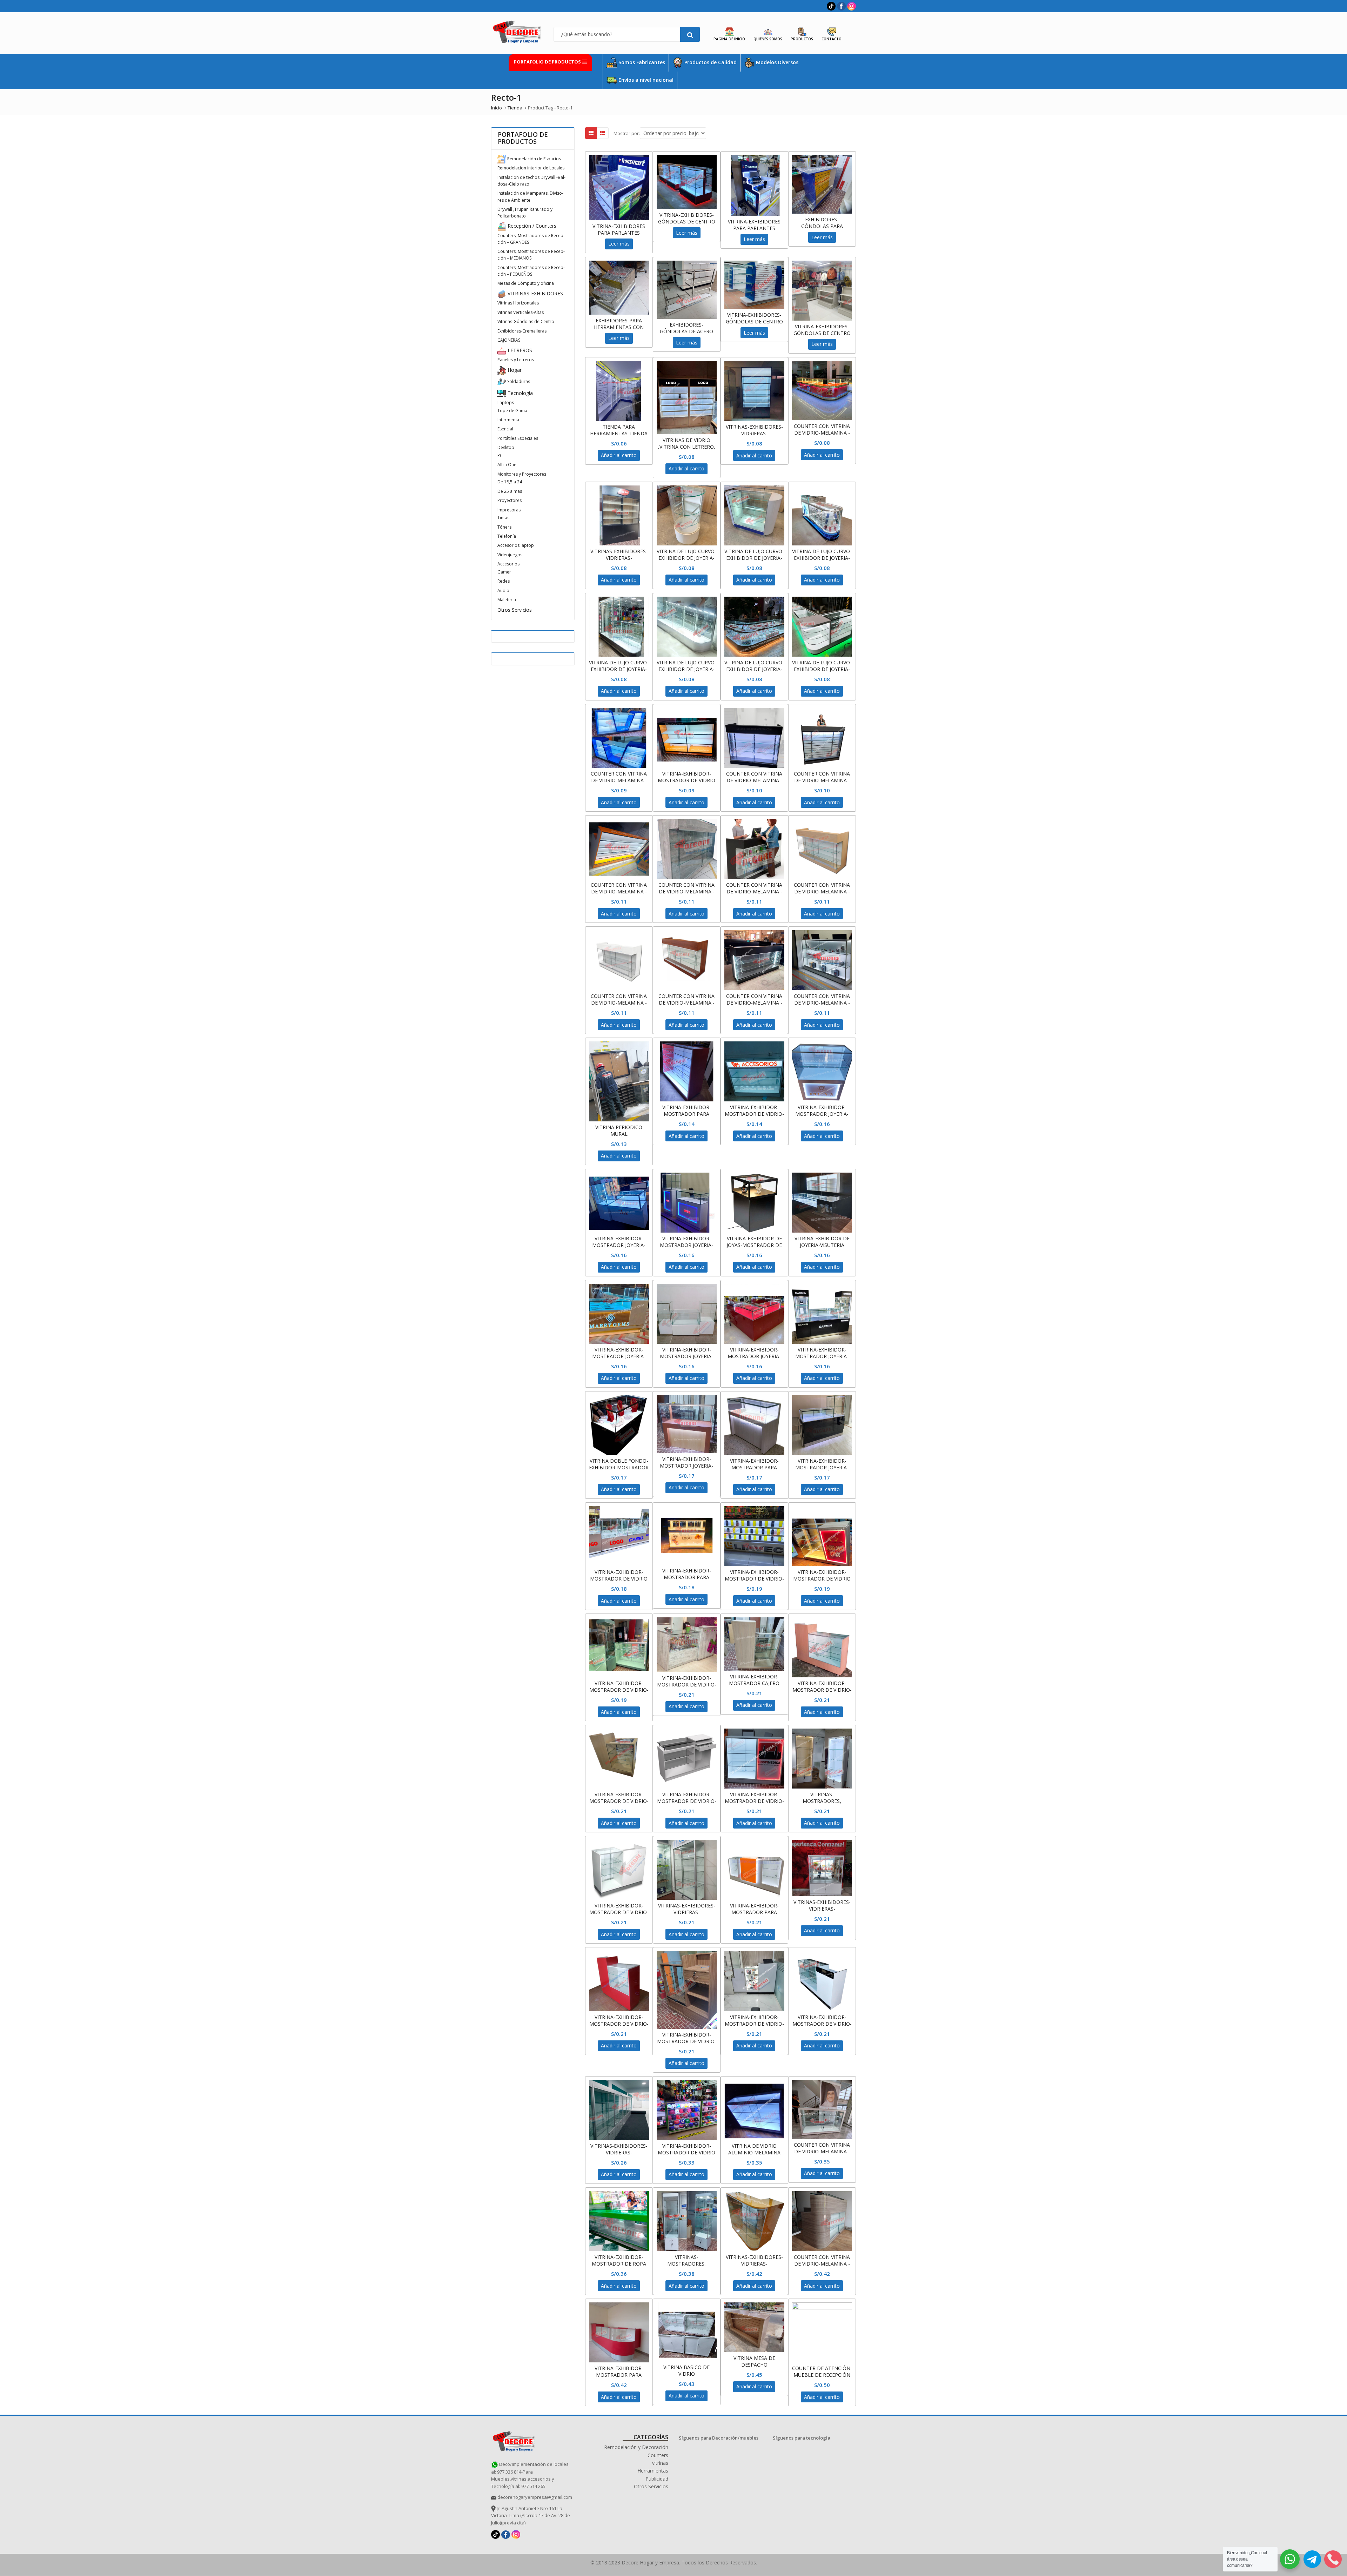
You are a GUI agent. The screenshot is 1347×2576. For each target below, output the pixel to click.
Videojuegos (510, 555)
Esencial (505, 429)
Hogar (514, 370)
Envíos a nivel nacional (645, 80)
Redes (504, 581)
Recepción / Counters (531, 226)
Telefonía (507, 536)
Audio (503, 591)
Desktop (506, 447)
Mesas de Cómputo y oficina (526, 283)
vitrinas (660, 2463)
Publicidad (657, 2479)
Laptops (506, 402)
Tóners (504, 527)
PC (500, 455)
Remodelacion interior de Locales (531, 168)
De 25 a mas (510, 491)
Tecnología (520, 393)
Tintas (503, 518)
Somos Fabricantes (641, 62)
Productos (802, 39)
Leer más (619, 244)
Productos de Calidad (710, 62)
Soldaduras (518, 381)
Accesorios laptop (516, 545)
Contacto (832, 39)
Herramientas (653, 2471)
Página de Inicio (729, 39)
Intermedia (508, 420)
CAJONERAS (509, 340)
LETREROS (519, 350)
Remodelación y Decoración (636, 2447)
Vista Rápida (622, 226)
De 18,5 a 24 (510, 482)
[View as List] (603, 133)
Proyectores (510, 500)
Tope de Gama (512, 411)
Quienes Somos (768, 39)
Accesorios (508, 564)
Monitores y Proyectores (522, 474)
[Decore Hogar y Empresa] (514, 2440)
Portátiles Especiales (518, 438)
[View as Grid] (591, 133)
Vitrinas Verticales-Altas (521, 312)
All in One (507, 465)
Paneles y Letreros (516, 360)
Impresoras (509, 510)
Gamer (504, 572)
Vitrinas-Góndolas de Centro (526, 321)
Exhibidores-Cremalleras (522, 331)
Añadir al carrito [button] (619, 455)
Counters (658, 2455)
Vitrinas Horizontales (518, 303)
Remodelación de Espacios (534, 159)
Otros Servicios (515, 610)
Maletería (507, 600)
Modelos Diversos (776, 62)
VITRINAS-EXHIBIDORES (535, 293)
